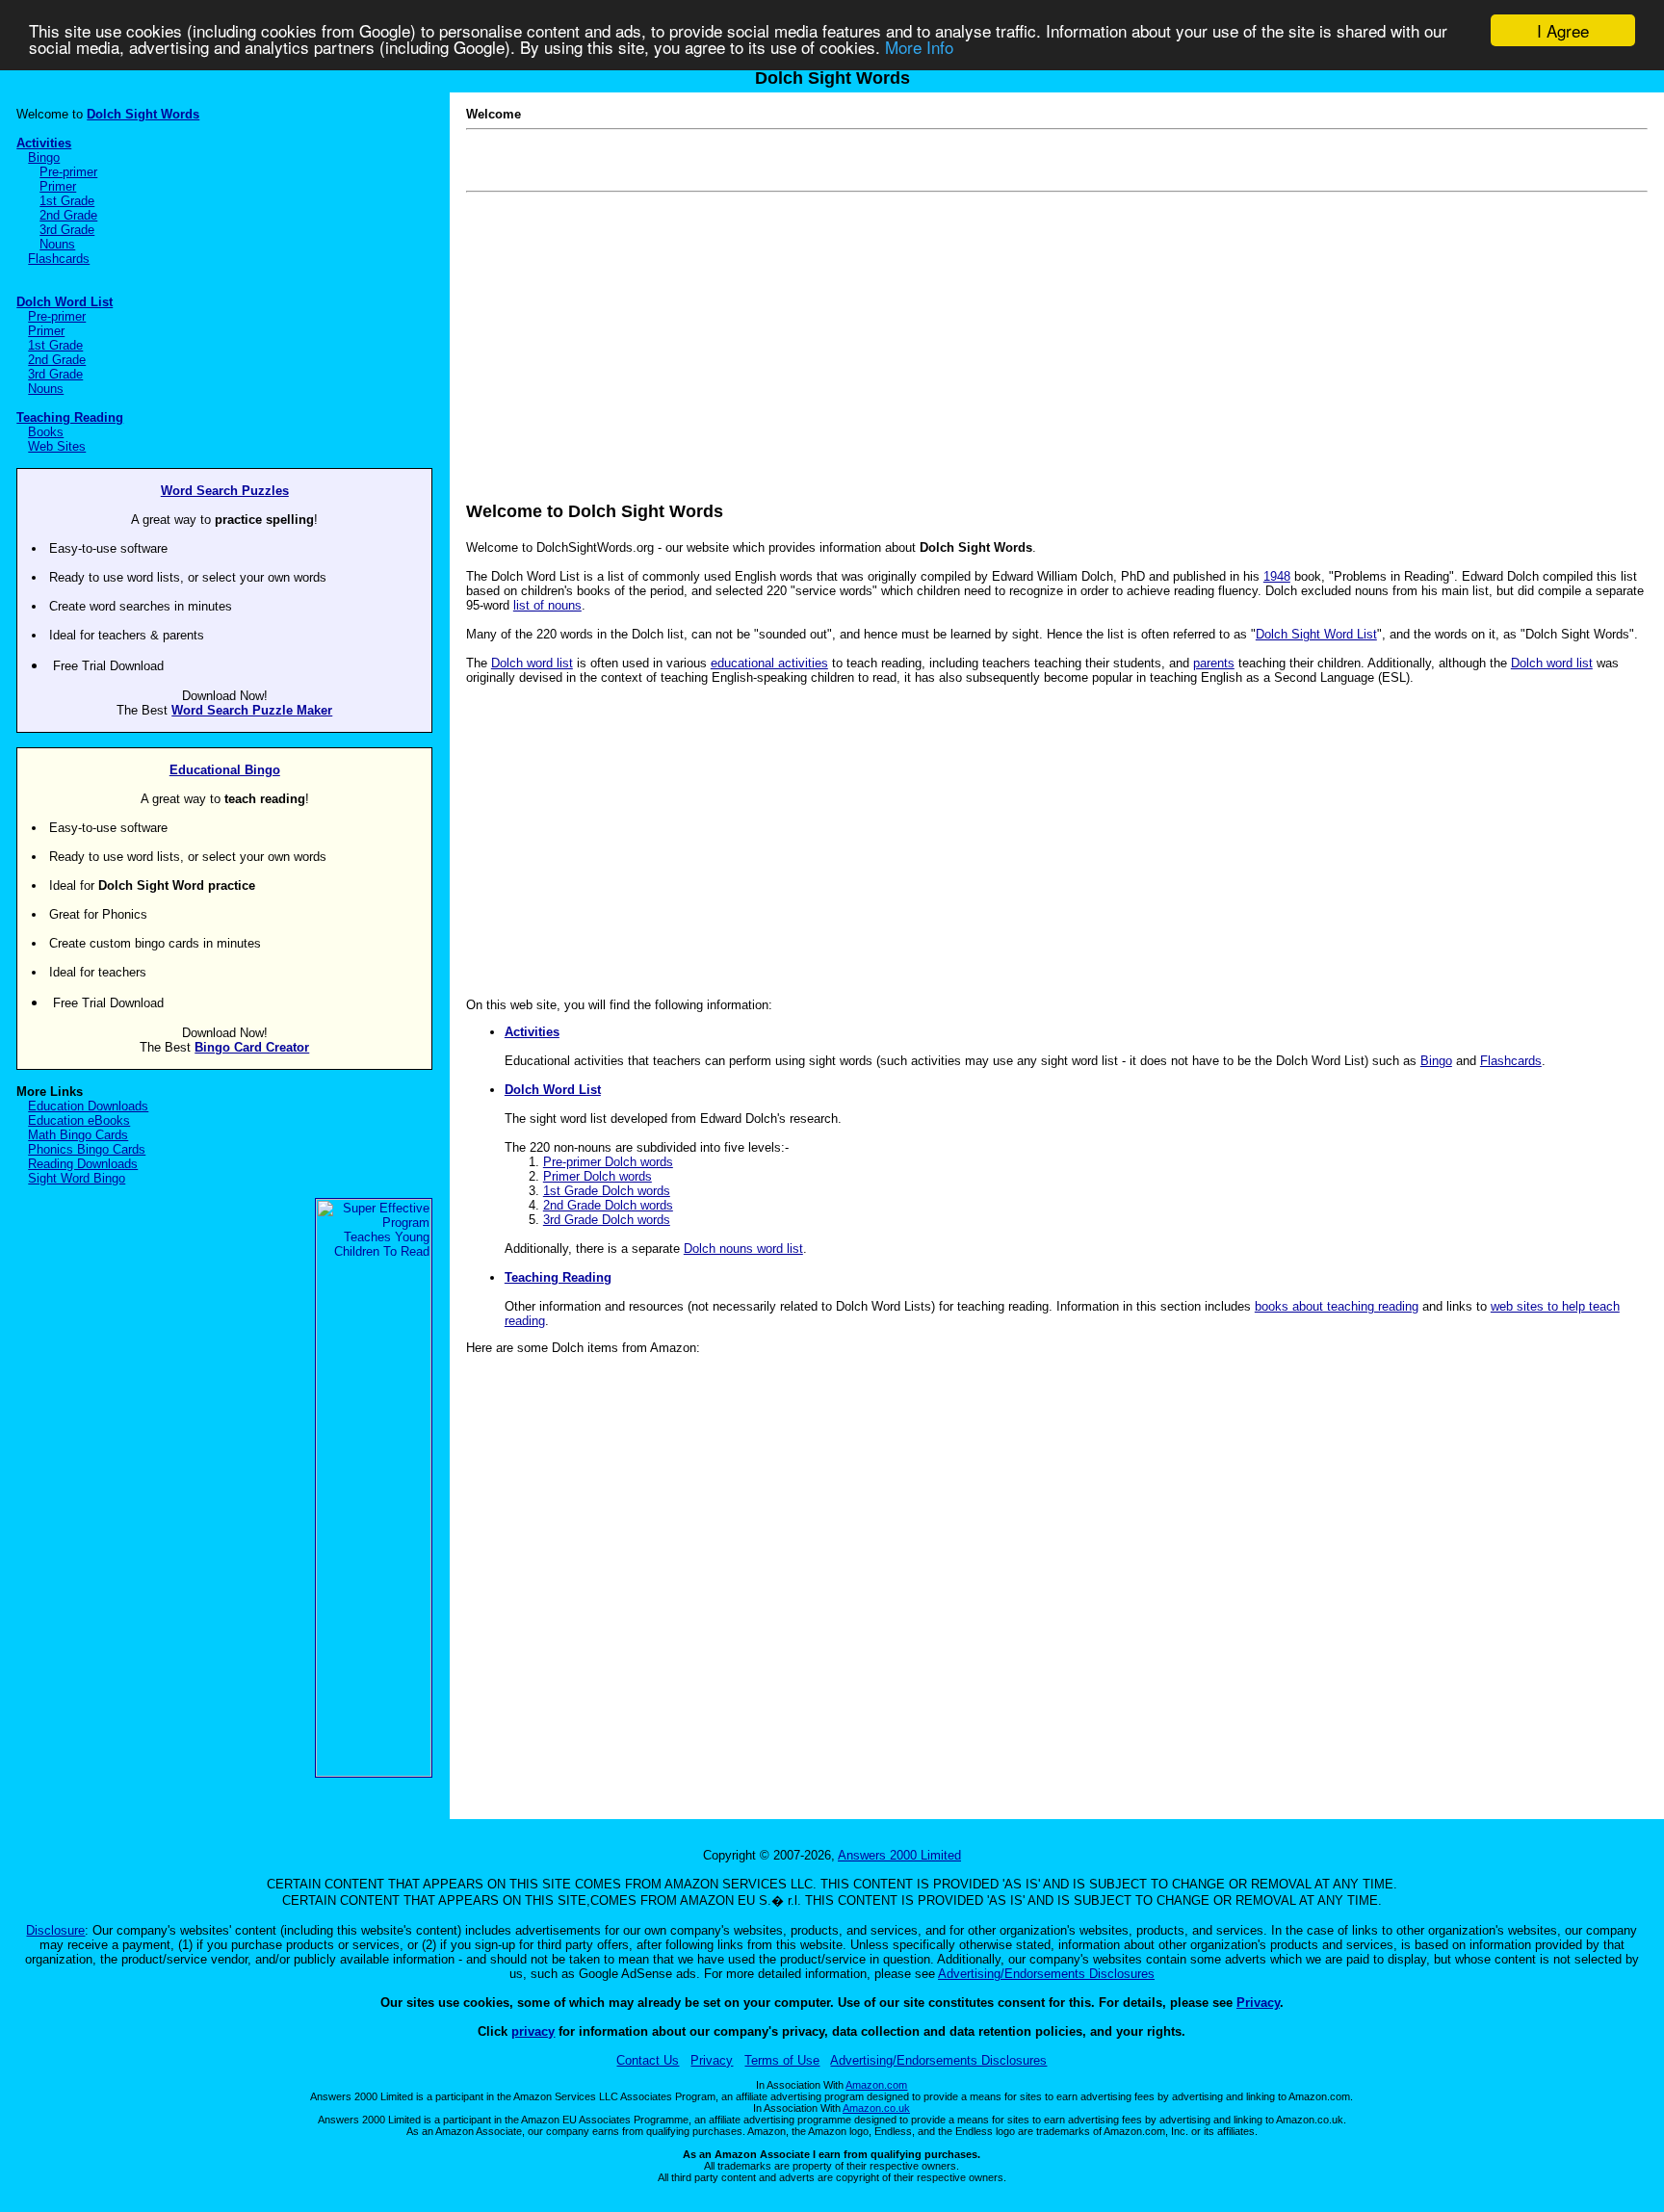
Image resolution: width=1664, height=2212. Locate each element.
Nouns (57, 244)
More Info (919, 48)
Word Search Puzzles (225, 491)
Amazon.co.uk (876, 2108)
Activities (44, 143)
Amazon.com (876, 2085)
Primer (58, 186)
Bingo (44, 157)
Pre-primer (68, 172)
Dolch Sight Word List (1316, 634)
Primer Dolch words (598, 1176)
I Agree (1563, 30)
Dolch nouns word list (743, 1249)
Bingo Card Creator (252, 1047)
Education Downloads (88, 1106)
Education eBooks (79, 1120)
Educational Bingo (225, 770)
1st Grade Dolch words (607, 1191)
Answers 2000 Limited (899, 1855)
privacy (533, 2031)
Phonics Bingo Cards (87, 1149)
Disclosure (55, 1930)
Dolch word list (532, 663)
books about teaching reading (1337, 1306)
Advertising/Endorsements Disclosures (1046, 1974)
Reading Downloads (83, 1164)
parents (1214, 663)
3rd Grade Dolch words (607, 1220)
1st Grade (67, 201)
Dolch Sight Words (143, 114)
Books (46, 432)
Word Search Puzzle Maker (252, 710)
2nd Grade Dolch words (608, 1205)
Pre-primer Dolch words (608, 1162)
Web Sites (57, 446)
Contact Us (648, 2060)
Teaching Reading (70, 417)
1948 (1277, 576)
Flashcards (59, 259)
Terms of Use (782, 2060)
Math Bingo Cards (78, 1135)
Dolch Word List (65, 302)
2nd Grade (68, 215)
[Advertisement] (1044, 333)
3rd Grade (67, 230)
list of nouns (547, 605)
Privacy (1258, 2003)
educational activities (769, 663)
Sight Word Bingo (77, 1178)
